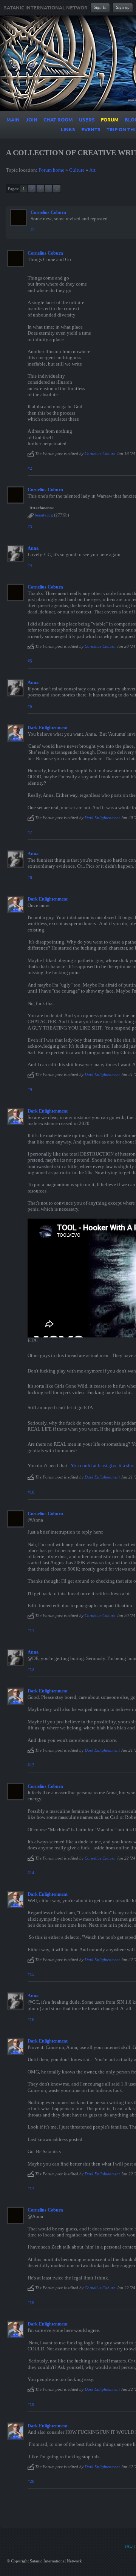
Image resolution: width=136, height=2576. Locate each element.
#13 (31, 1765)
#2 (30, 468)
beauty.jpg (44, 515)
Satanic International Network (47, 8)
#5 (30, 661)
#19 (31, 2404)
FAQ (129, 2546)
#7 (30, 832)
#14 (31, 1873)
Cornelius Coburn (48, 212)
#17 (31, 2189)
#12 (31, 1669)
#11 (31, 1631)
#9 (30, 1090)
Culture (77, 170)
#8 (30, 878)
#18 (31, 2302)
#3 (30, 527)
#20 (31, 2481)
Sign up (123, 7)
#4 (30, 566)
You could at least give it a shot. (103, 1466)
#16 (31, 2020)
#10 (31, 1492)
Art (92, 170)
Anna (33, 548)
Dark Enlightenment (48, 728)
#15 (31, 1974)
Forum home (51, 170)
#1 (33, 230)
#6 (30, 706)
